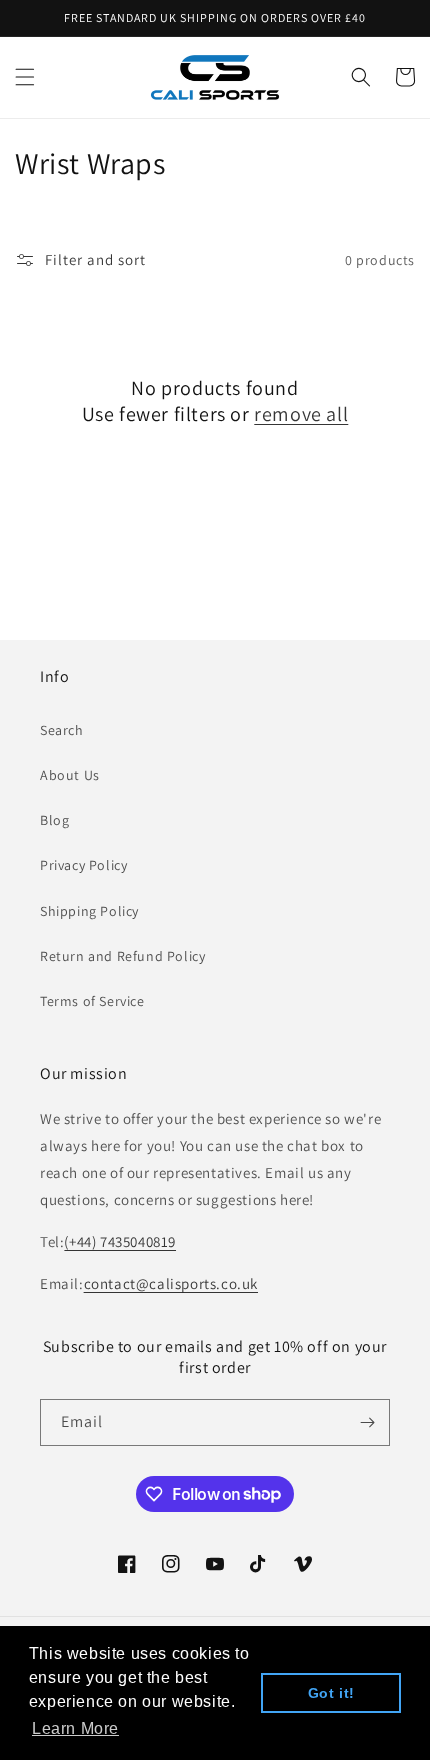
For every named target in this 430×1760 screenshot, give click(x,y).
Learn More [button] (75, 1728)
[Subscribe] (367, 1422)
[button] (25, 77)
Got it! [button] (331, 1693)
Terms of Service (92, 1001)
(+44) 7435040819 (120, 1241)
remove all (301, 414)
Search (62, 730)
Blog (54, 820)
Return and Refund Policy (122, 956)
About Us (70, 775)
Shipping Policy (89, 911)
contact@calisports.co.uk (171, 1283)
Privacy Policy (83, 865)
